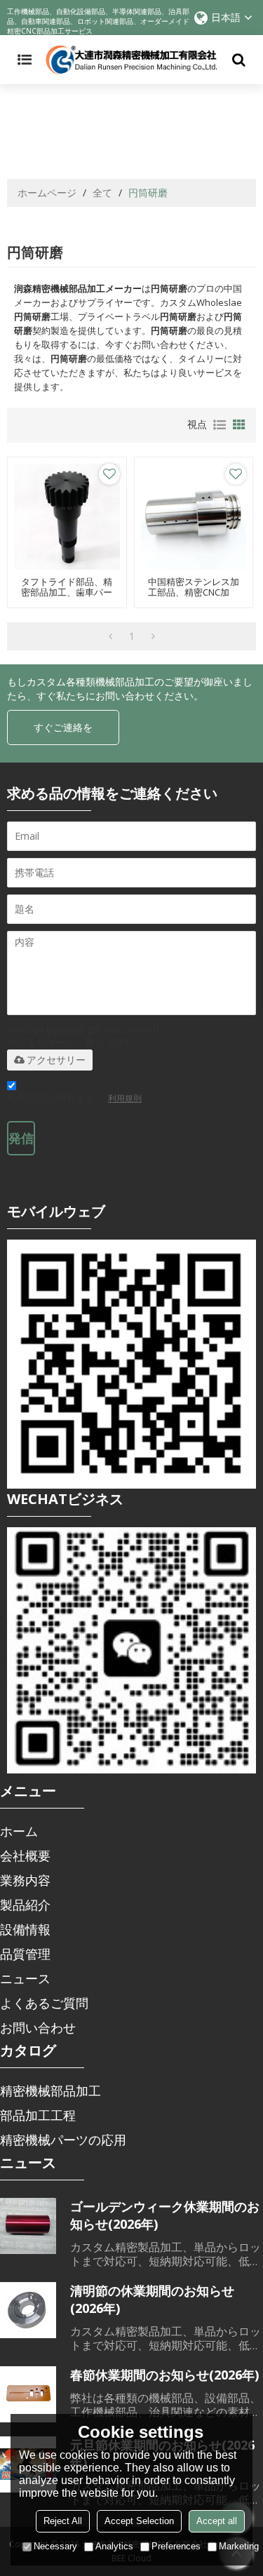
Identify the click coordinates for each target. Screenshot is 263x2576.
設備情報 (25, 1929)
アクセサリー (56, 1060)
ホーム (19, 1831)
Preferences (176, 2546)
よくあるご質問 (44, 2003)
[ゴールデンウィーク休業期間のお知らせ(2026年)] (28, 2226)
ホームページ (47, 193)
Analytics (114, 2546)
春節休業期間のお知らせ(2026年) (164, 2375)
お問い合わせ (38, 2027)
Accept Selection (139, 2521)
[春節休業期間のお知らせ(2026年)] (28, 2394)
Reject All (63, 2521)
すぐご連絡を (63, 727)
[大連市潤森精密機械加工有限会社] (131, 60)
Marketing (239, 2546)
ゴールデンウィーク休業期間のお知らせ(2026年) (165, 2215)
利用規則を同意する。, (74, 1098)
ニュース (25, 1978)
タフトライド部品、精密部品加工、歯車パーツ (67, 592)
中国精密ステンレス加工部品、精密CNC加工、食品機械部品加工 (194, 592)
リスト (220, 425)
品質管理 (25, 1954)
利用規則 (125, 1098)
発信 (21, 1138)
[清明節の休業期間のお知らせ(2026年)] (28, 2310)
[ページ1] (110, 636)
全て (102, 193)
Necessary (55, 2546)
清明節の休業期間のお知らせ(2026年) (152, 2299)
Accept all (217, 2521)
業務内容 (25, 1880)
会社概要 (25, 1856)
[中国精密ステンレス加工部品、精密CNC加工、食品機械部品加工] (194, 517)
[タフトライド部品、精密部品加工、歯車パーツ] (67, 517)
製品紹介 (25, 1905)
